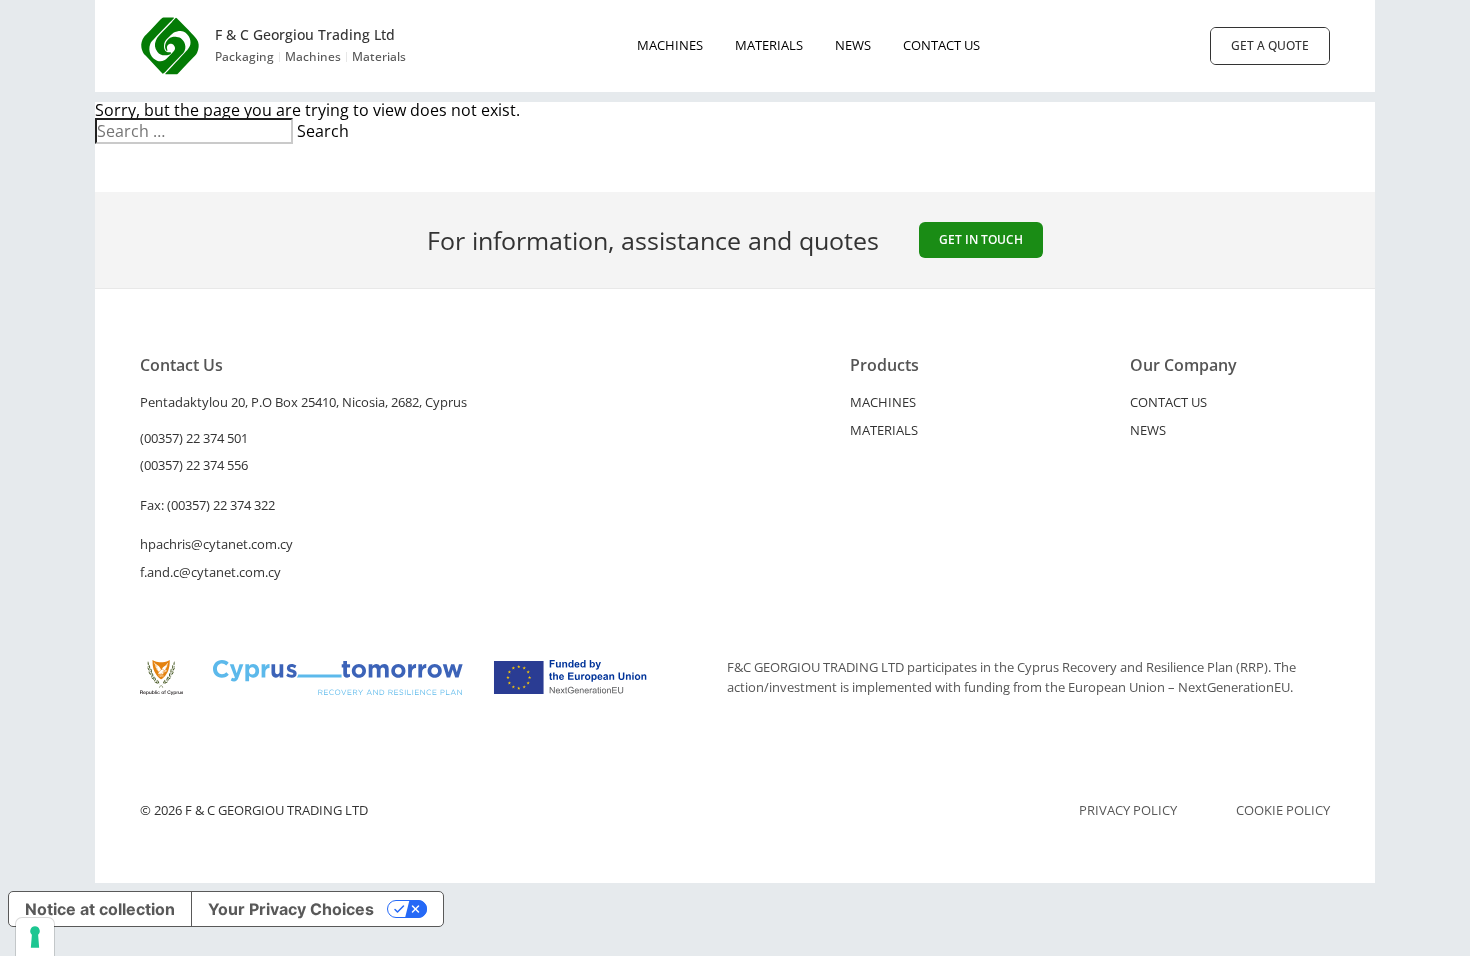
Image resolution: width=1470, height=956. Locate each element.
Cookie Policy (1283, 810)
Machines (670, 45)
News (853, 45)
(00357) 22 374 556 (194, 465)
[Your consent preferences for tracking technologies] (35, 937)
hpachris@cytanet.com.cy (216, 544)
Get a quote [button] (1270, 45)
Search (323, 131)
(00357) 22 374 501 (194, 438)
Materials (769, 45)
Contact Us (941, 45)
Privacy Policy (1128, 810)
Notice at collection (100, 909)
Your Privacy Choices (291, 909)
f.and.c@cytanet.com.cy (210, 572)
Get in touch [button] (981, 239)
